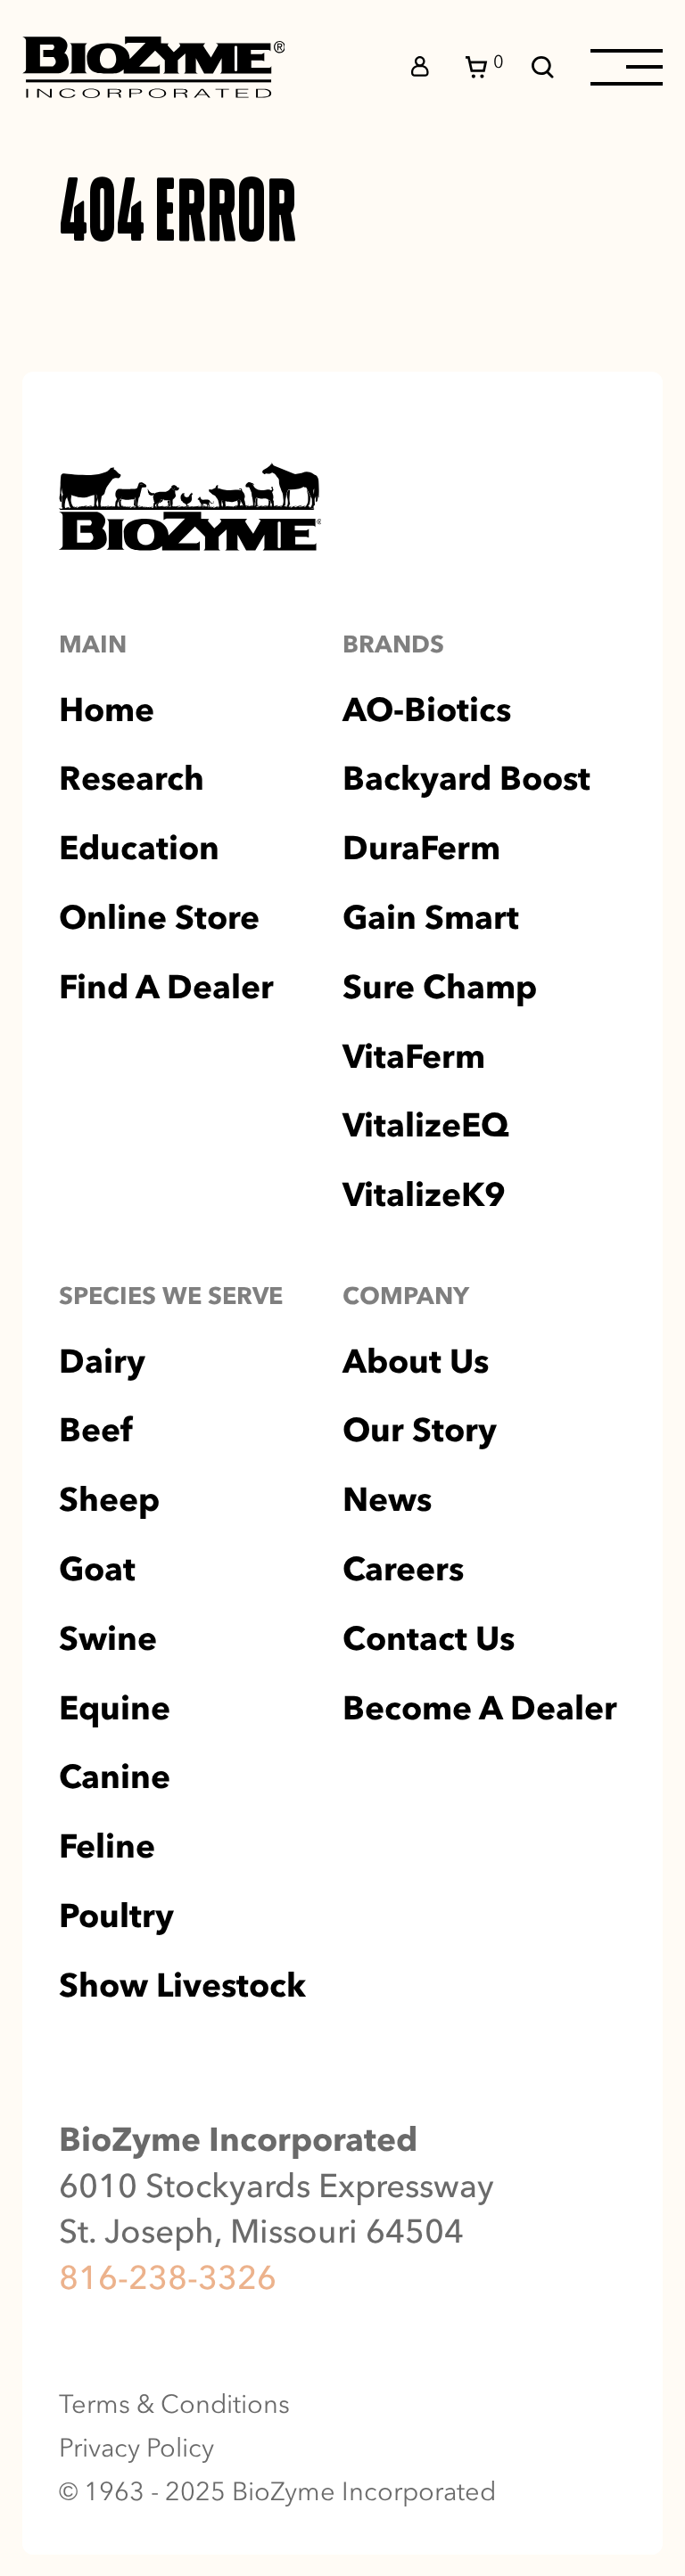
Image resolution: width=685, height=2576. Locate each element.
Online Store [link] (159, 918)
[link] (154, 67)
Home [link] (107, 710)
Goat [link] (97, 1569)
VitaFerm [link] (414, 1057)
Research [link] (132, 779)
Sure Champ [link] (440, 987)
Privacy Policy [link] (136, 2448)
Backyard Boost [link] (466, 779)
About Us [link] (416, 1362)
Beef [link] (95, 1430)
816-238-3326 (168, 2277)
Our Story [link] (420, 1430)
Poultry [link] (116, 1916)
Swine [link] (108, 1639)
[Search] (543, 67)
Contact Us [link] (429, 1639)
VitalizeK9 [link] (424, 1195)
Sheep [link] (109, 1500)
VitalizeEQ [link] (426, 1125)
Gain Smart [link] (431, 918)
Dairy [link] (102, 1362)
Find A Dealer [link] (166, 987)
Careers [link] (403, 1569)
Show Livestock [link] (182, 1985)
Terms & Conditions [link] (174, 2404)
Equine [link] (115, 1708)
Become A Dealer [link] (480, 1708)
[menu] (627, 67)
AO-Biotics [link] (427, 710)
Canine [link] (115, 1777)
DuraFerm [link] (421, 848)
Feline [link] (107, 1846)
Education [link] (139, 848)
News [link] (387, 1500)
